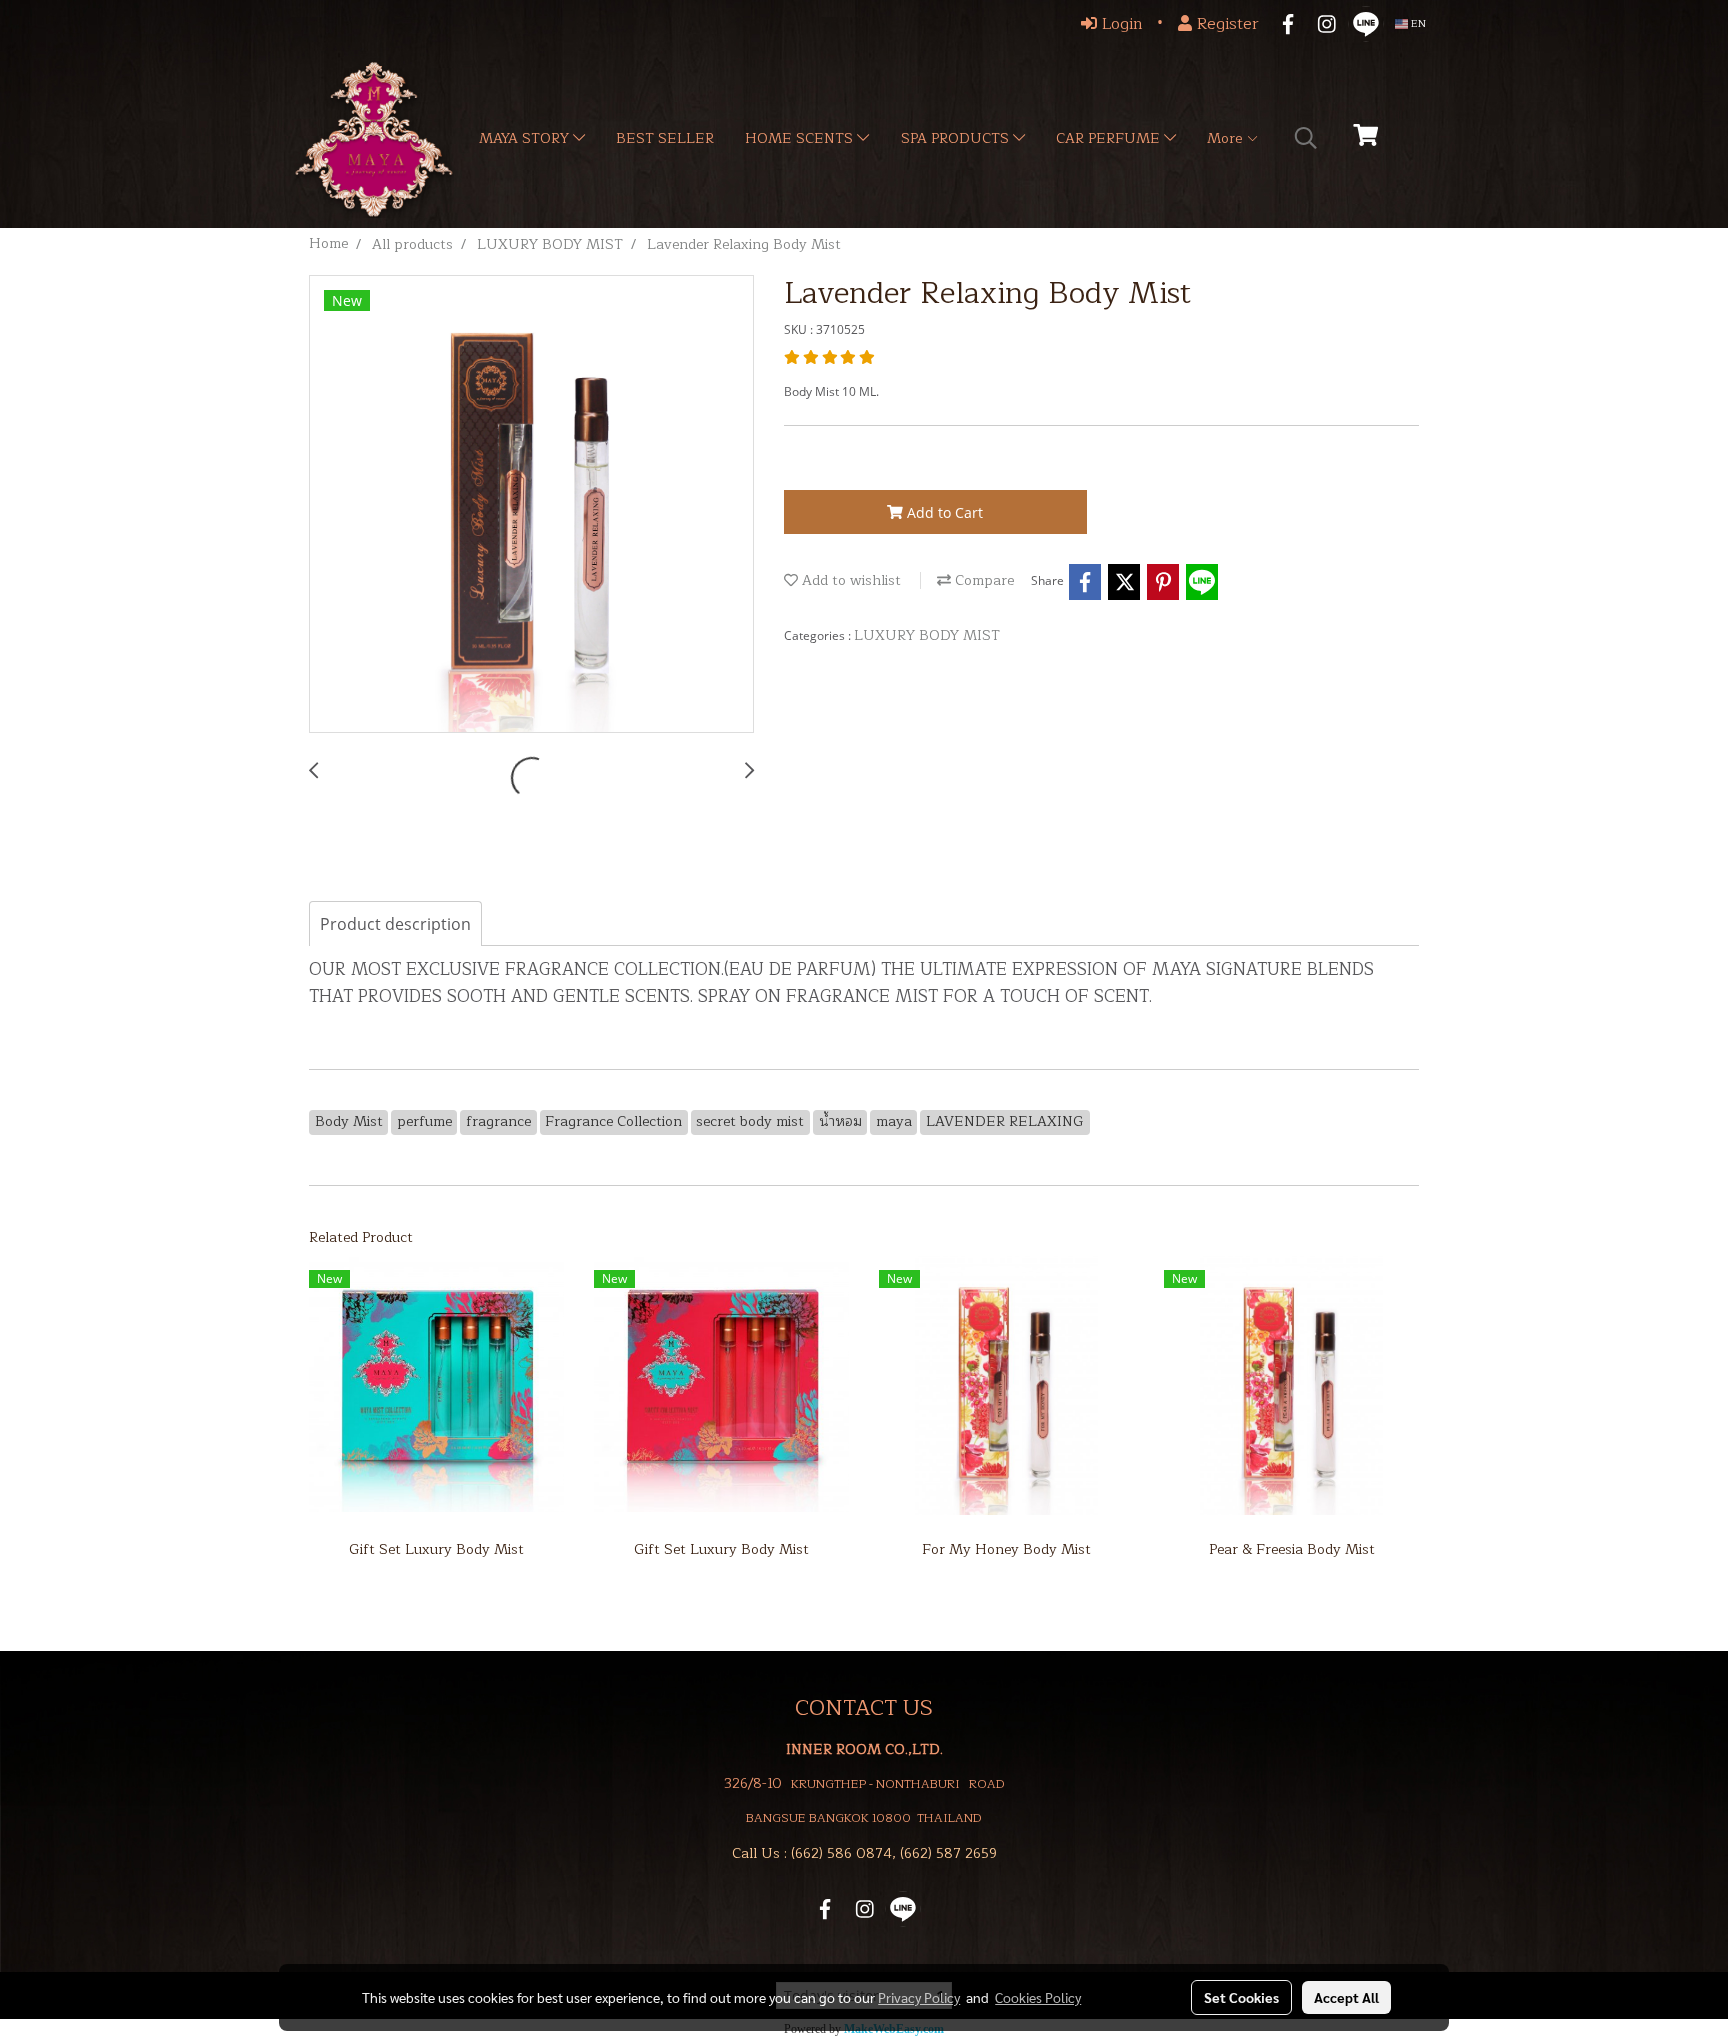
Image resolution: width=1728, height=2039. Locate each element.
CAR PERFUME (1110, 138)
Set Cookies (1241, 1997)
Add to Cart (943, 512)
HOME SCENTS (801, 138)
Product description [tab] (395, 924)
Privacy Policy (919, 1997)
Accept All (1346, 1997)
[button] (1306, 138)
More (1226, 138)
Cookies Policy (1038, 1997)
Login (1120, 24)
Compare (982, 580)
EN (1417, 23)
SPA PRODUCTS (957, 138)
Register (1225, 24)
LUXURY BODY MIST (927, 635)
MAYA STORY (526, 138)
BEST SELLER (665, 138)
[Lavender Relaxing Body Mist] (531, 505)
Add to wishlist (849, 580)
